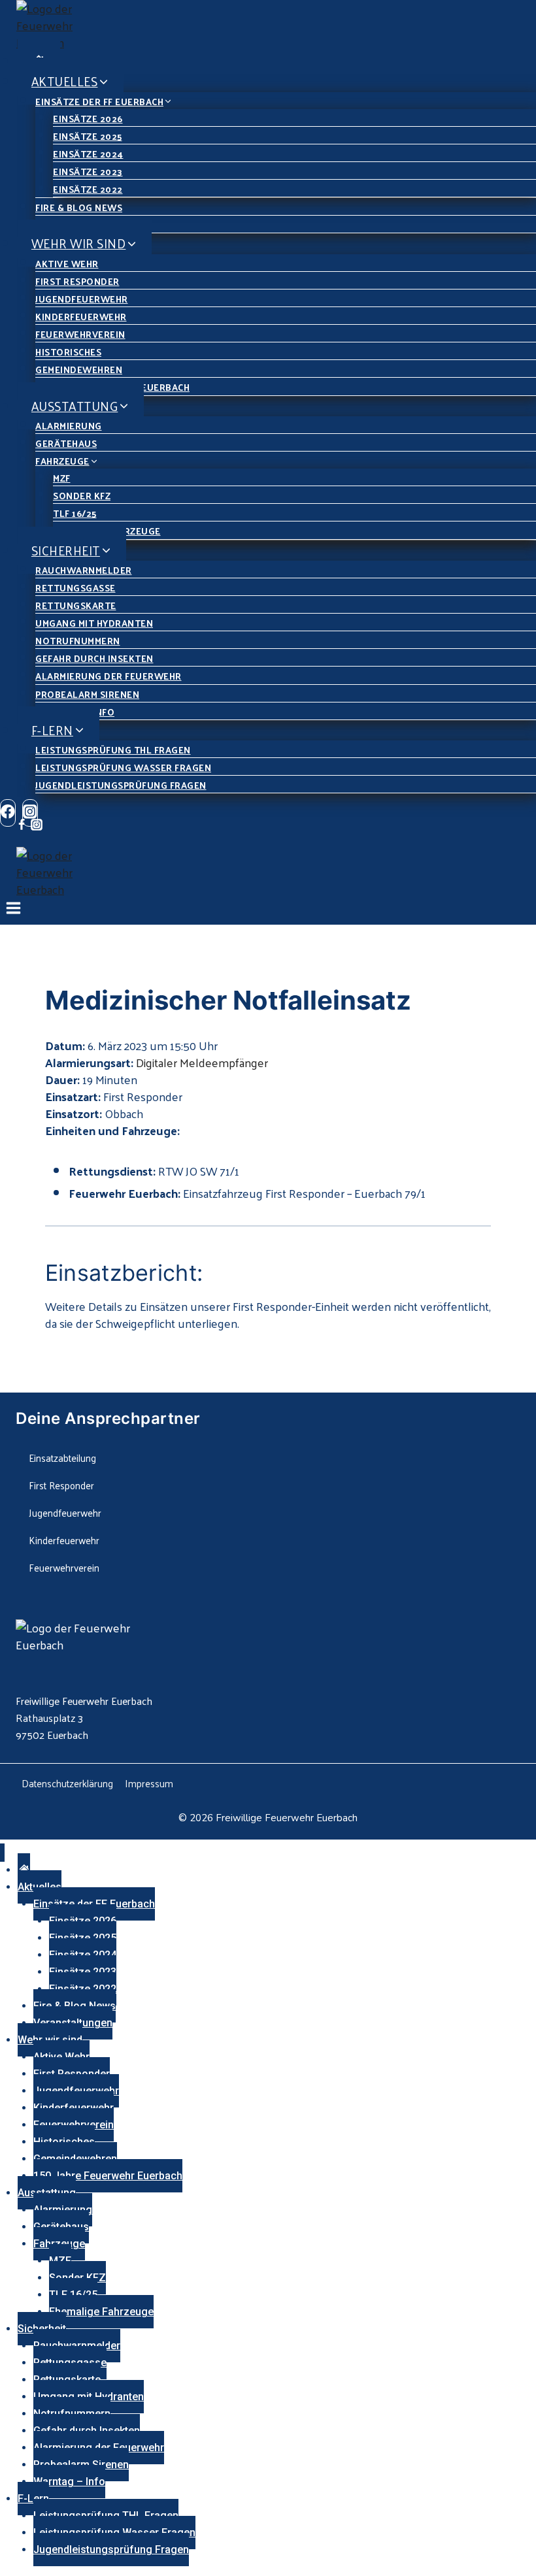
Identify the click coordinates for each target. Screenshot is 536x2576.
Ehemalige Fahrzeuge (101, 2312)
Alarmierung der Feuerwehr (109, 676)
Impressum (149, 1783)
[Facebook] (8, 813)
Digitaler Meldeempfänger (202, 1062)
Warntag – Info (69, 2482)
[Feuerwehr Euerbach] (276, 25)
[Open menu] (14, 911)
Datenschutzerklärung (67, 1783)
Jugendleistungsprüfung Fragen (121, 785)
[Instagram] (37, 826)
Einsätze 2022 (88, 189)
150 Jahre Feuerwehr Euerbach (108, 2176)
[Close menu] (2, 1853)
